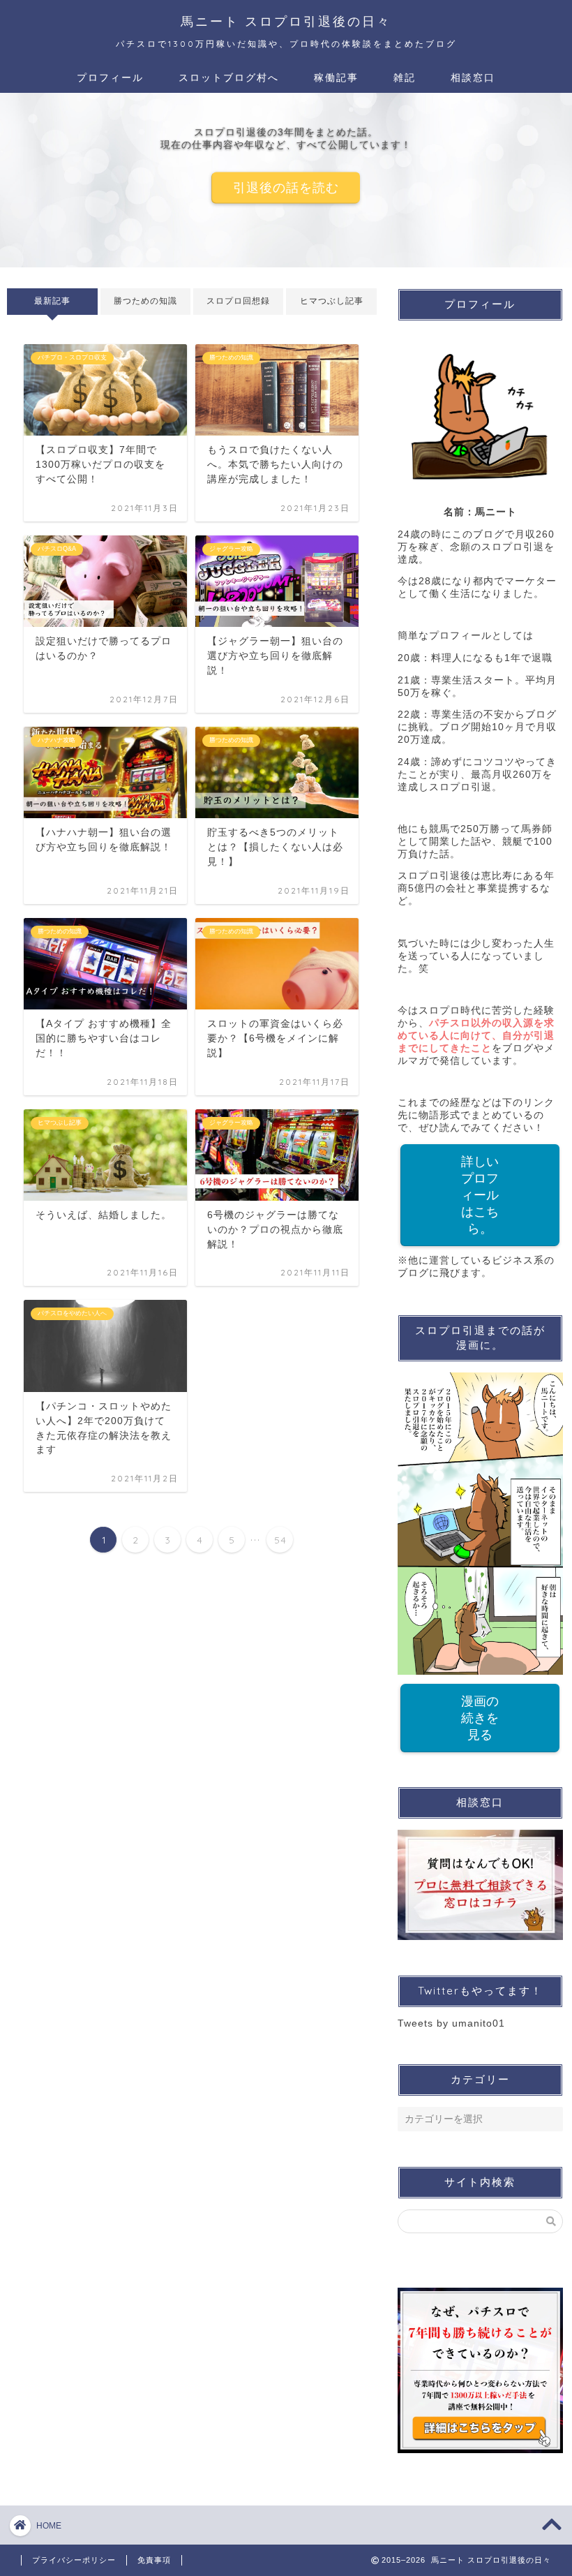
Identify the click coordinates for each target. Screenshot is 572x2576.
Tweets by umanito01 (451, 2023)
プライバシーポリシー (74, 2560)
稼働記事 (336, 77)
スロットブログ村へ (229, 77)
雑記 (405, 77)
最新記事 (52, 301)
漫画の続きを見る (480, 1718)
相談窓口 (473, 77)
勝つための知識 (145, 301)
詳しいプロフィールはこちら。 (480, 1195)
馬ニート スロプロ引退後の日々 (286, 21)
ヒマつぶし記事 (332, 301)
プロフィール (110, 77)
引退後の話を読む (286, 187)
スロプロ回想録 (238, 301)
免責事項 (154, 2560)
